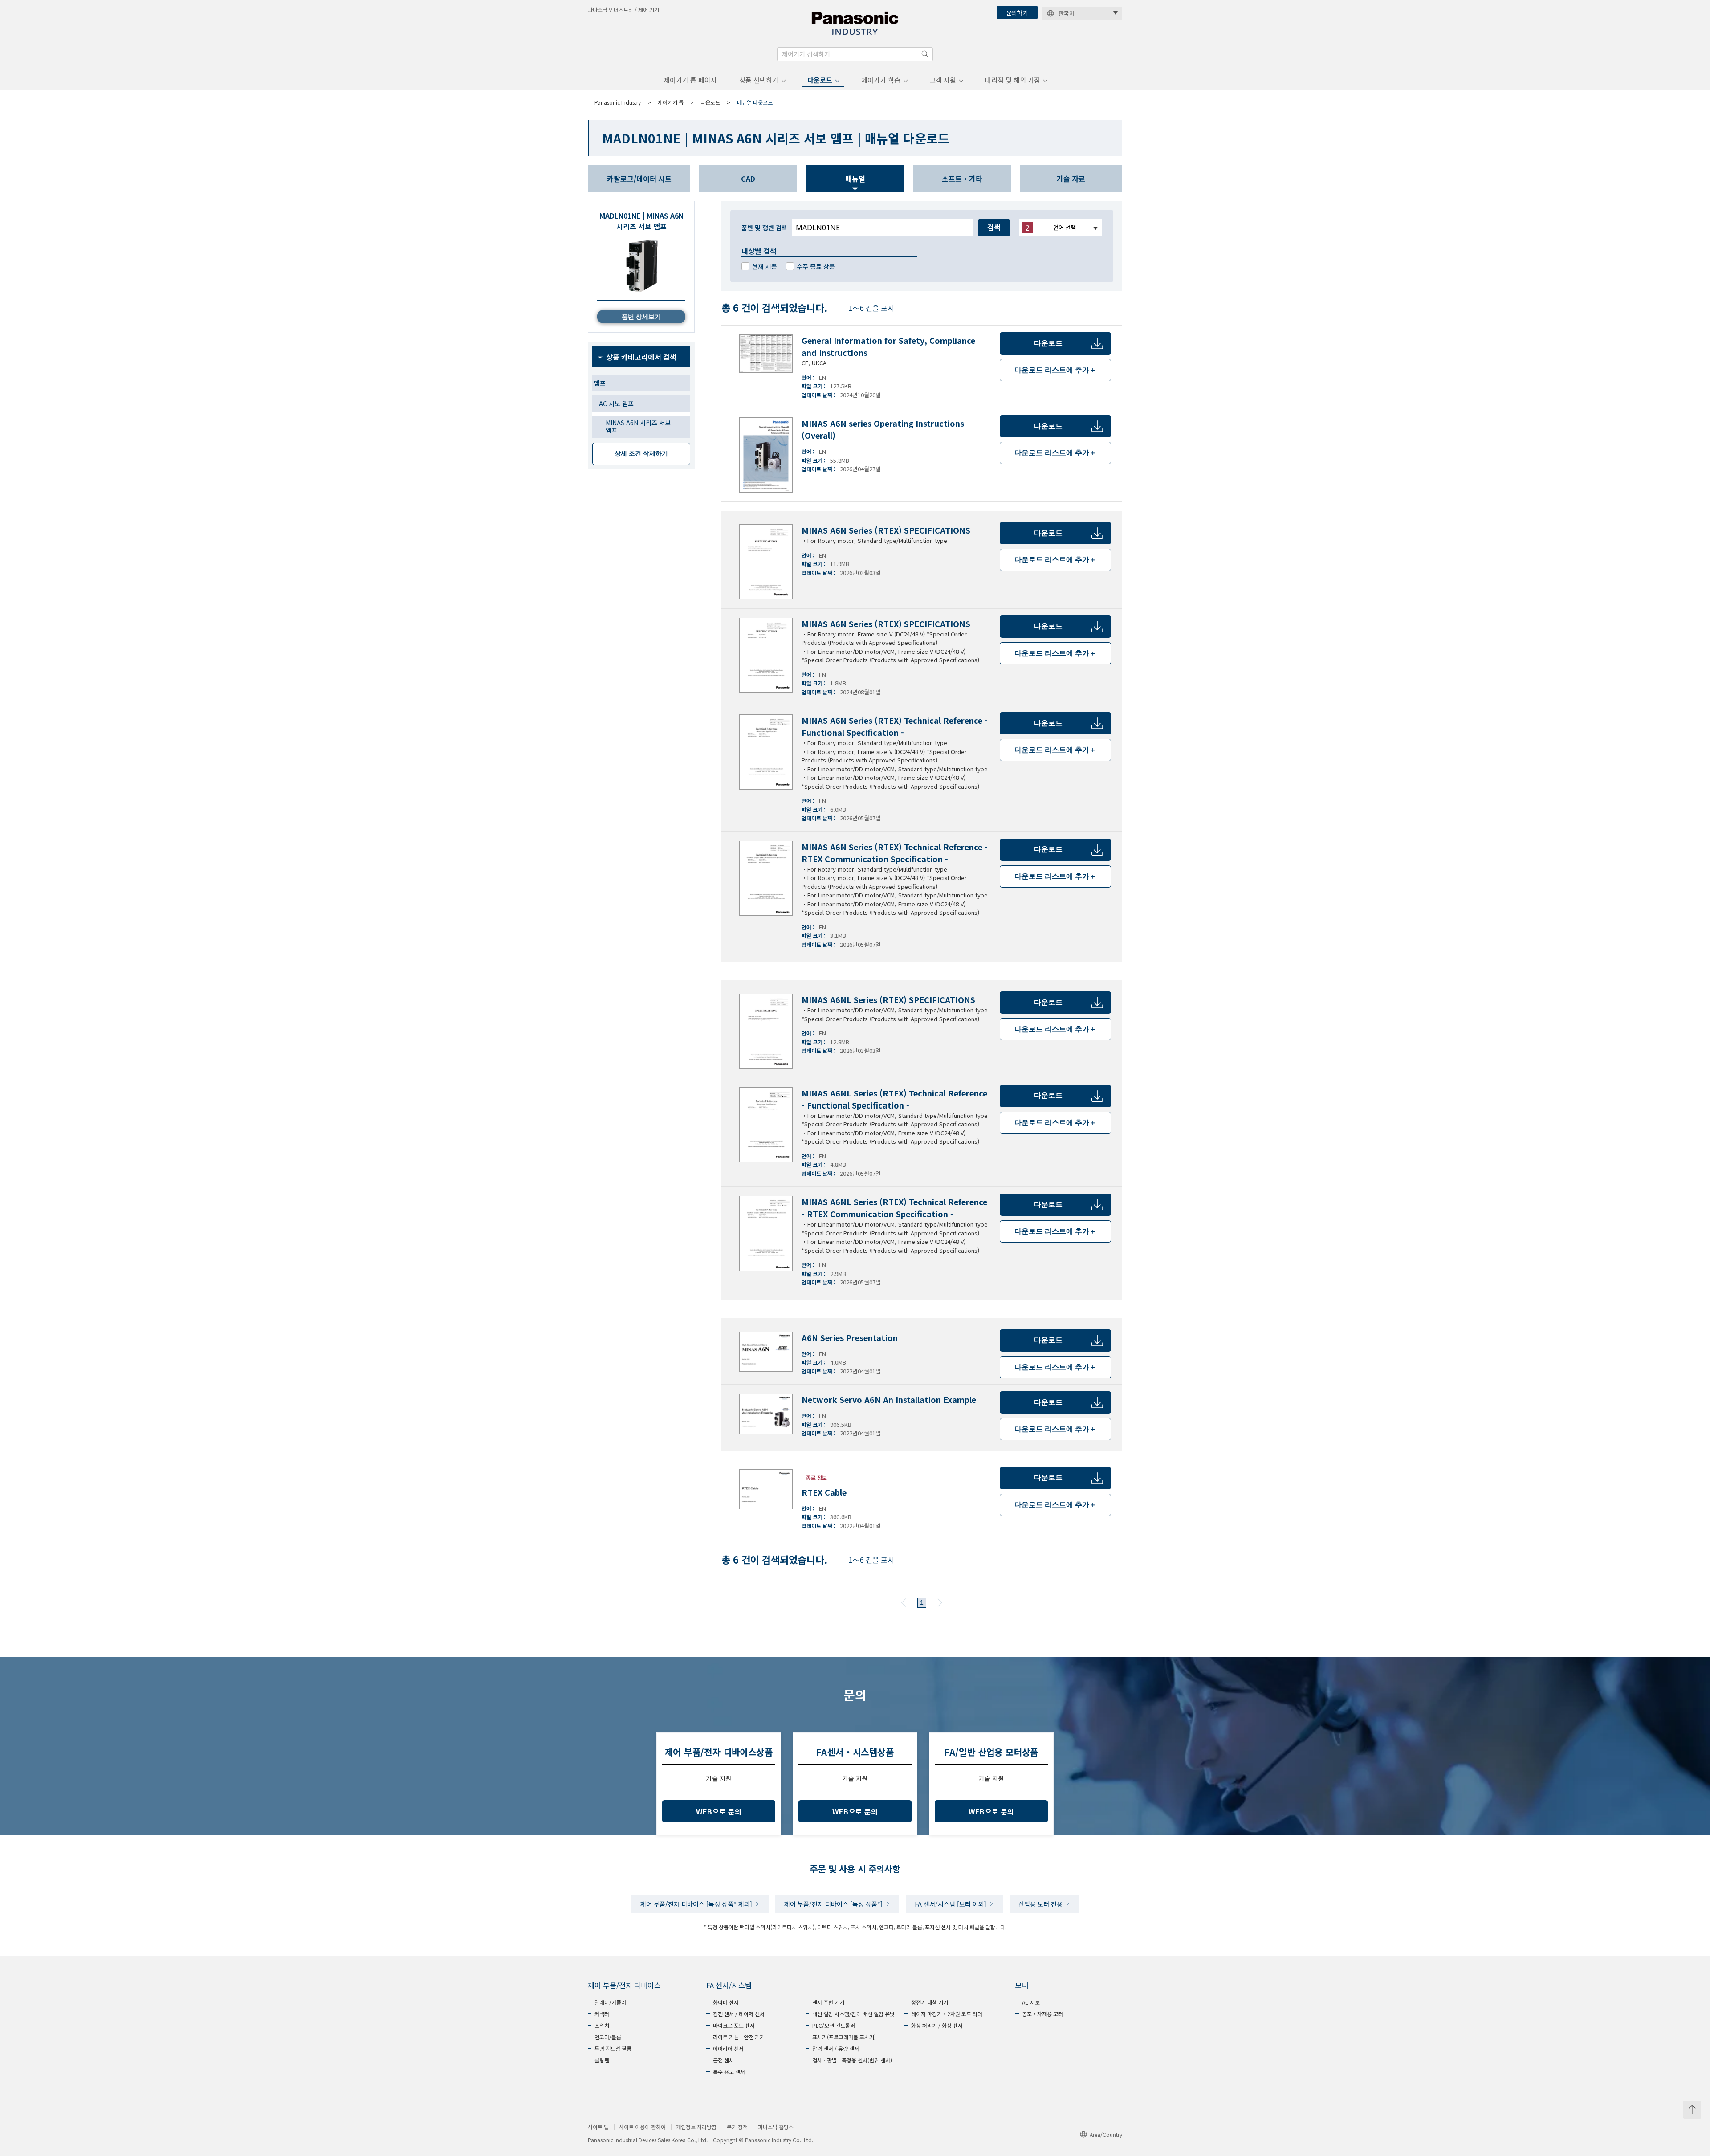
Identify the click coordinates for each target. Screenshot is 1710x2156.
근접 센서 (723, 2060)
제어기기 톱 (671, 102)
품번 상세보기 (641, 317)
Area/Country (1106, 2134)
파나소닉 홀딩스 (776, 2127)
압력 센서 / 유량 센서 (836, 2048)
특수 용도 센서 (729, 2072)
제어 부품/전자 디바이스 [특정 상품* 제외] (696, 1904)
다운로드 (820, 80)
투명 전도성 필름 (613, 2048)
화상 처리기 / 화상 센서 (937, 2025)
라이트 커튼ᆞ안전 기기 (739, 2037)
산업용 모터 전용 (1040, 1904)
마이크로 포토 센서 (734, 2025)
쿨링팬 (602, 2060)
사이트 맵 (598, 2127)
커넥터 (602, 2014)
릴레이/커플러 (610, 2002)
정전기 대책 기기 (930, 2002)
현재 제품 (765, 266)
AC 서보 (1031, 2002)
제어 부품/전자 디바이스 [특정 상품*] (833, 1904)
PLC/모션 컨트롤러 (834, 2025)
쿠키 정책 (737, 2127)
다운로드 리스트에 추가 (1055, 370)
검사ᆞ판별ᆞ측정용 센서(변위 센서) (852, 2060)
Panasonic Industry (618, 102)
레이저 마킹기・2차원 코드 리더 (947, 2014)
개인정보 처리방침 (696, 2127)
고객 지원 (943, 80)
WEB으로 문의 (719, 1811)
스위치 (602, 2025)
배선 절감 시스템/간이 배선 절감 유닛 (853, 2014)
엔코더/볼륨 (608, 2037)
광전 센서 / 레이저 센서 (739, 2014)
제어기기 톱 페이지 (690, 80)
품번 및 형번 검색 (764, 228)
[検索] (925, 54)
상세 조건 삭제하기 (641, 453)
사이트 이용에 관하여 (642, 2127)
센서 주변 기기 (828, 2002)
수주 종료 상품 (816, 266)
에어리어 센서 (728, 2048)
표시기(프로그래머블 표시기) (844, 2037)
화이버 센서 (726, 2002)
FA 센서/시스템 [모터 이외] (951, 1904)
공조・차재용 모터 (1042, 2014)
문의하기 (1017, 13)
